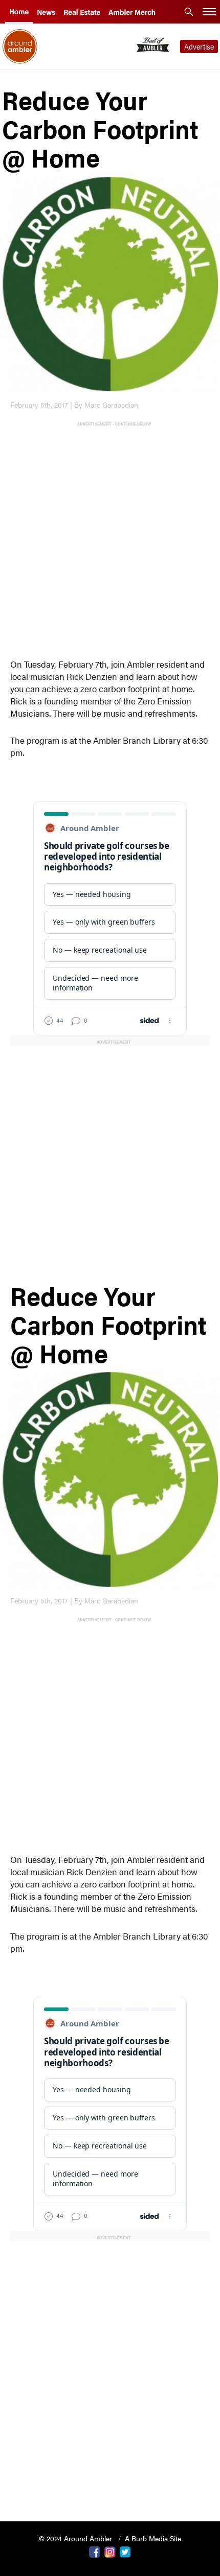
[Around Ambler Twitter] (125, 2551)
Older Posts (110, 2487)
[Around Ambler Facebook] (95, 2551)
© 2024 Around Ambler (76, 2538)
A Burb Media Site (153, 2538)
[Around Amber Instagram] (110, 2551)
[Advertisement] (110, 538)
